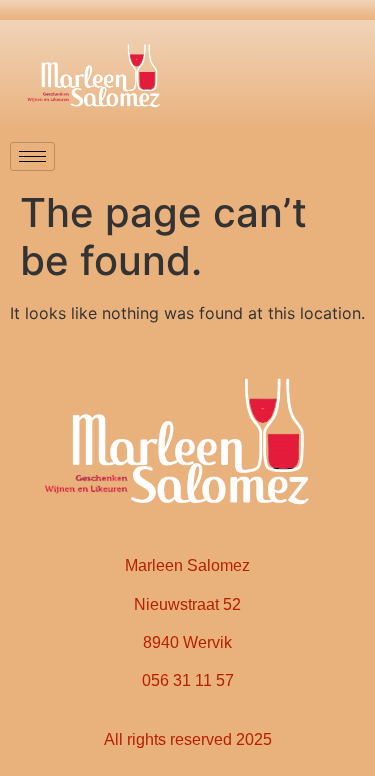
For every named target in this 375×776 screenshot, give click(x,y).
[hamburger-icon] (32, 156)
